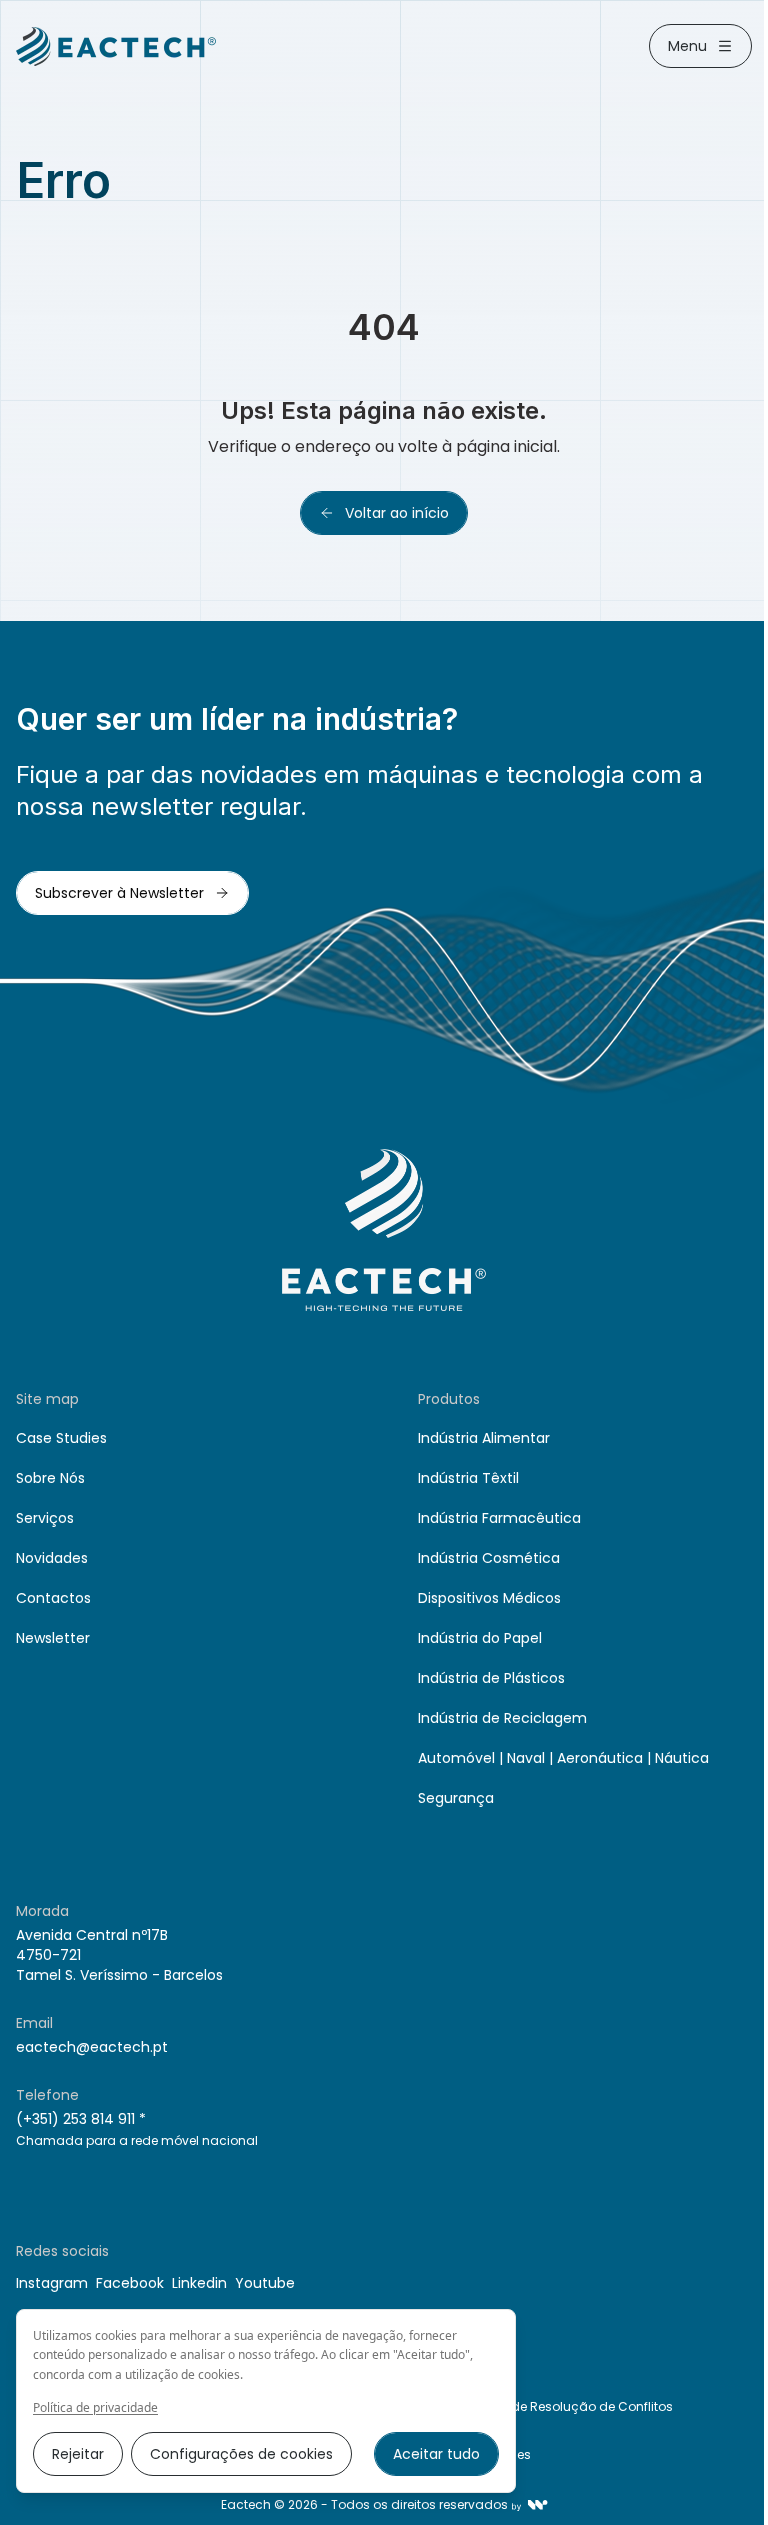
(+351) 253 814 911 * (81, 2119)
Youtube (265, 2283)
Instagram (52, 2283)
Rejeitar (78, 2454)
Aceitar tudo (436, 2454)
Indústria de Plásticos (491, 1678)
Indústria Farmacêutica (499, 1518)
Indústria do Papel (480, 1638)
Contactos (53, 1598)
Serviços (45, 1518)
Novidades (52, 1558)
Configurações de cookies (241, 2454)
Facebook (130, 2283)
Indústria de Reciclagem (502, 1718)
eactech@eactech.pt (92, 2047)
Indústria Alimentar (484, 1438)
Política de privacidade (95, 2408)
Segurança (456, 1798)
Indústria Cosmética (489, 1558)
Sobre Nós (50, 1478)
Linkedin (199, 2283)
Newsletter (53, 1638)
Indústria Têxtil (468, 1478)
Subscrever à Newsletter (119, 893)
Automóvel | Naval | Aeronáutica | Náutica (563, 1758)
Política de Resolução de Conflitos (568, 2406)
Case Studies (61, 1438)
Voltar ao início (397, 513)
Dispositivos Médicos (489, 1598)
